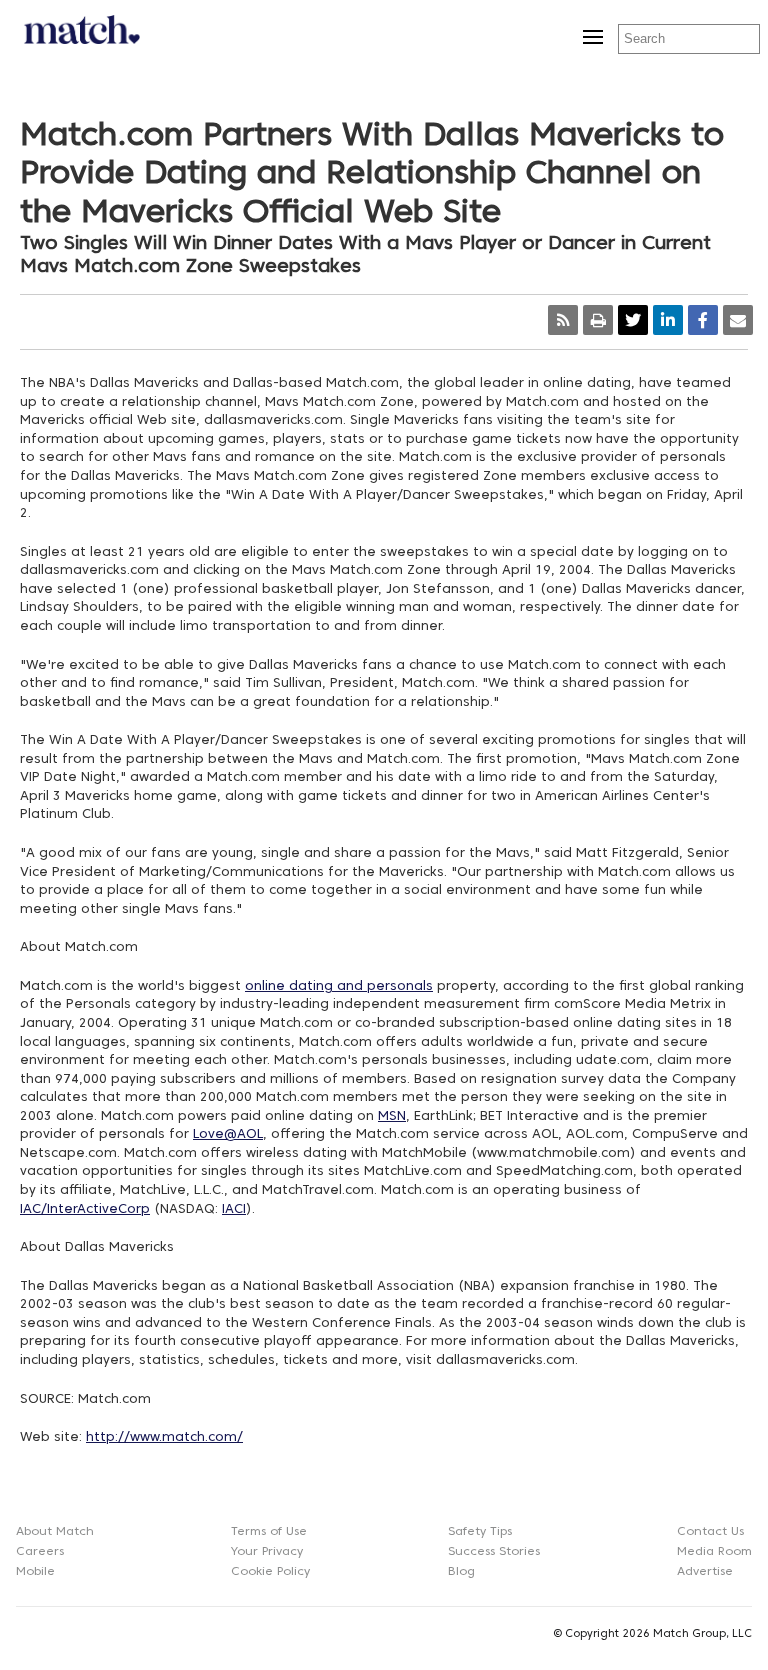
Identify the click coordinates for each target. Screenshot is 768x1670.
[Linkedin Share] (668, 320)
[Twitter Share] (633, 320)
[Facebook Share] (703, 320)
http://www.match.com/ (164, 1438)
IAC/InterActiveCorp (85, 1210)
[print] (598, 320)
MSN (392, 1117)
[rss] (563, 320)
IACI (234, 1210)
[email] (738, 320)
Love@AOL (228, 1135)
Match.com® (80, 36)
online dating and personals (339, 987)
